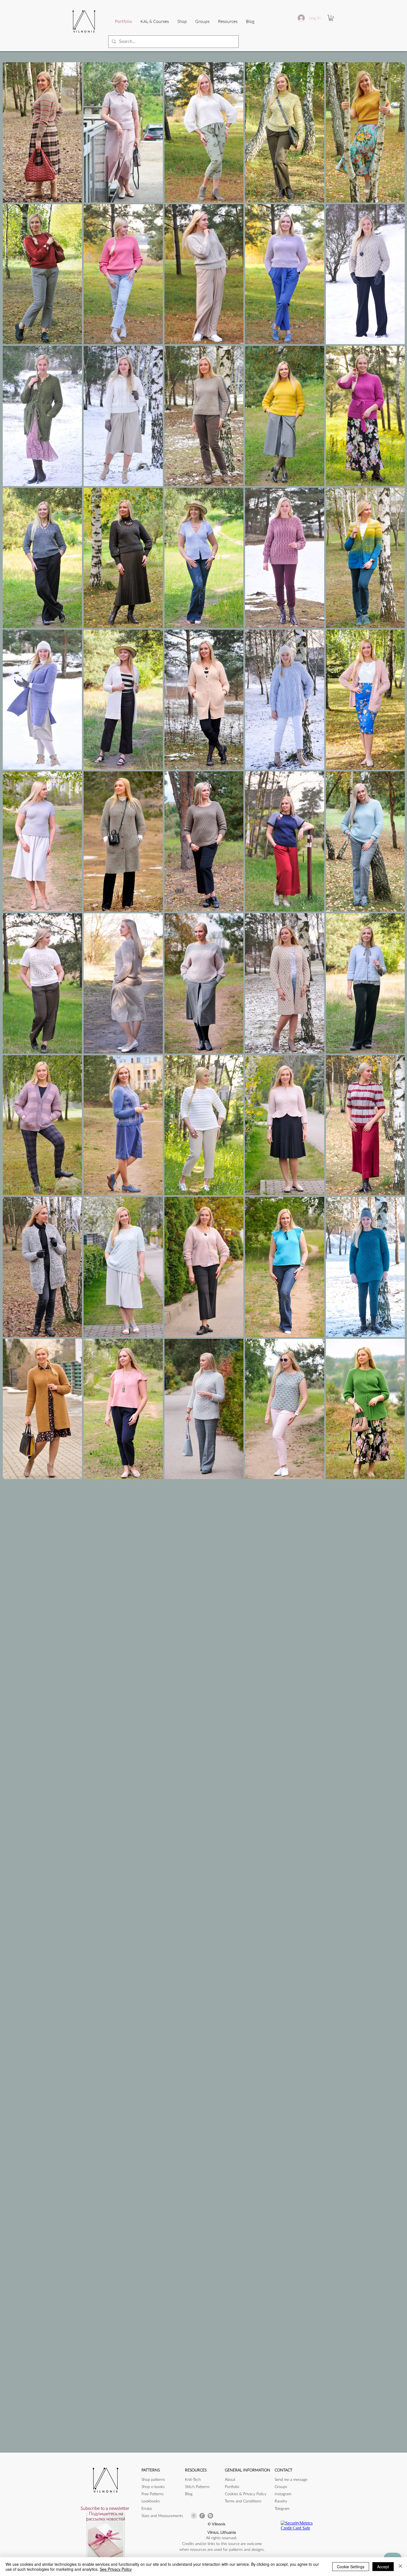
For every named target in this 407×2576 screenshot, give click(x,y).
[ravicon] (202, 2516)
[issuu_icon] (210, 2516)
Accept (383, 2567)
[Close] (400, 2567)
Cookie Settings (351, 2567)
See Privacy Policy (116, 2569)
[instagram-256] (194, 2516)
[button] (228, 21)
